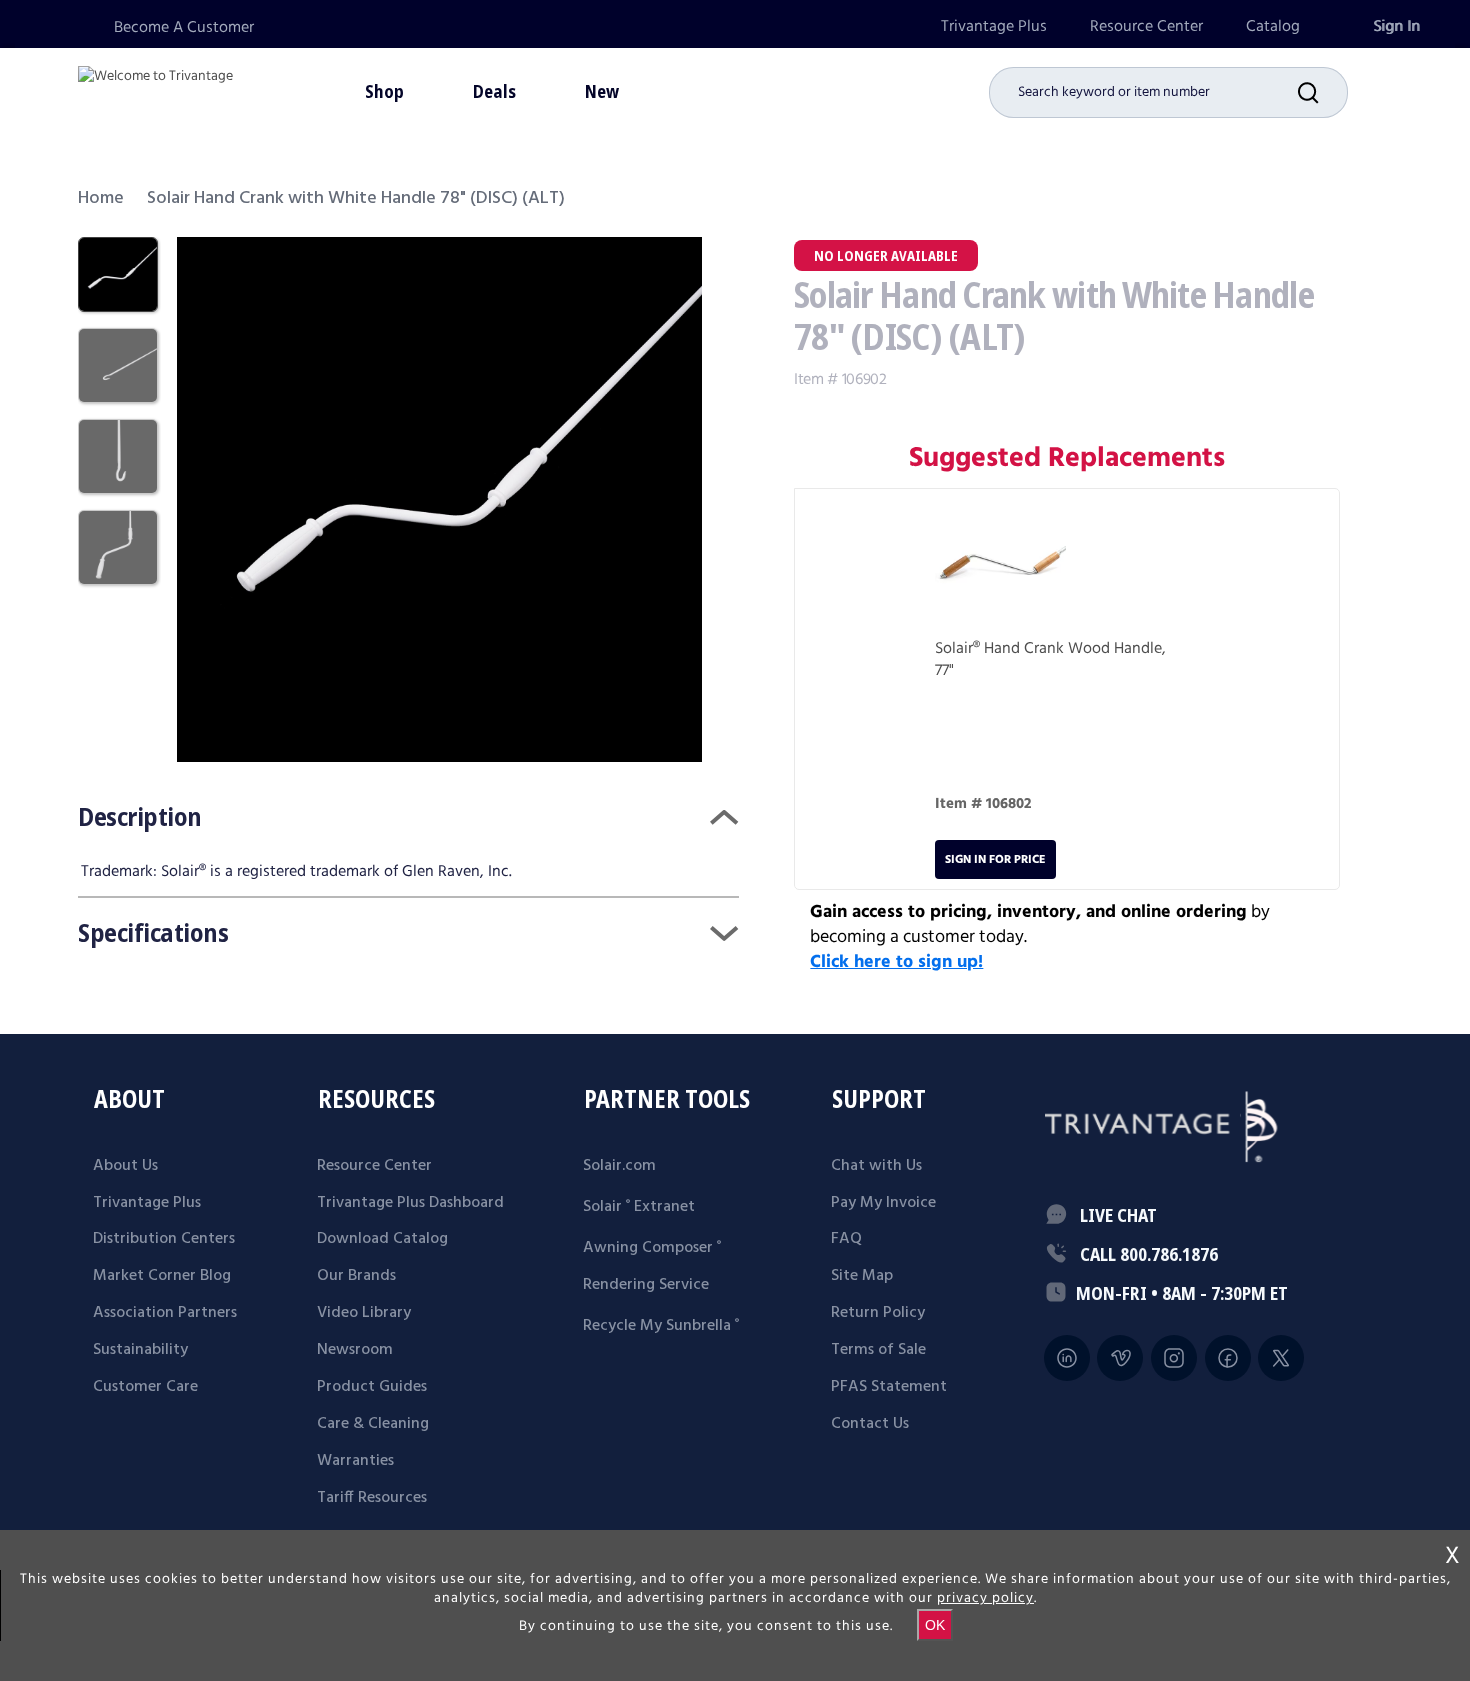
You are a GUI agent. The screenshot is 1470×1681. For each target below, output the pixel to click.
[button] (1323, 92)
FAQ (846, 1239)
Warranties (355, 1461)
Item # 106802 (983, 804)
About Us (125, 1166)
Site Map (862, 1276)
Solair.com (619, 1166)
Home (101, 198)
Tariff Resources (372, 1498)
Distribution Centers (164, 1239)
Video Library (364, 1313)
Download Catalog (382, 1239)
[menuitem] (994, 26)
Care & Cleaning (373, 1424)
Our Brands (356, 1276)
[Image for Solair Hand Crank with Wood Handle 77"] (1000, 568)
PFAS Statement (889, 1387)
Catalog (1273, 26)
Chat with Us (876, 1166)
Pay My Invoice (883, 1203)
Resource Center (1146, 26)
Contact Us (870, 1424)
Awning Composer (652, 1248)
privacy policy (985, 1598)
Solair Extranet (639, 1207)
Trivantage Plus (994, 26)
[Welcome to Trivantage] (155, 90)
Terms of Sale (878, 1350)
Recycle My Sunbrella (661, 1326)
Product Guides (372, 1387)
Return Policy (878, 1313)
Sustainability (140, 1350)
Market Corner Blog (162, 1276)
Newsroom (355, 1350)
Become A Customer (184, 27)
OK (935, 1625)
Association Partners (165, 1313)
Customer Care (145, 1387)
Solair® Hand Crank (999, 648)
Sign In (1396, 26)
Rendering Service (646, 1285)
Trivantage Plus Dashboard (410, 1203)
